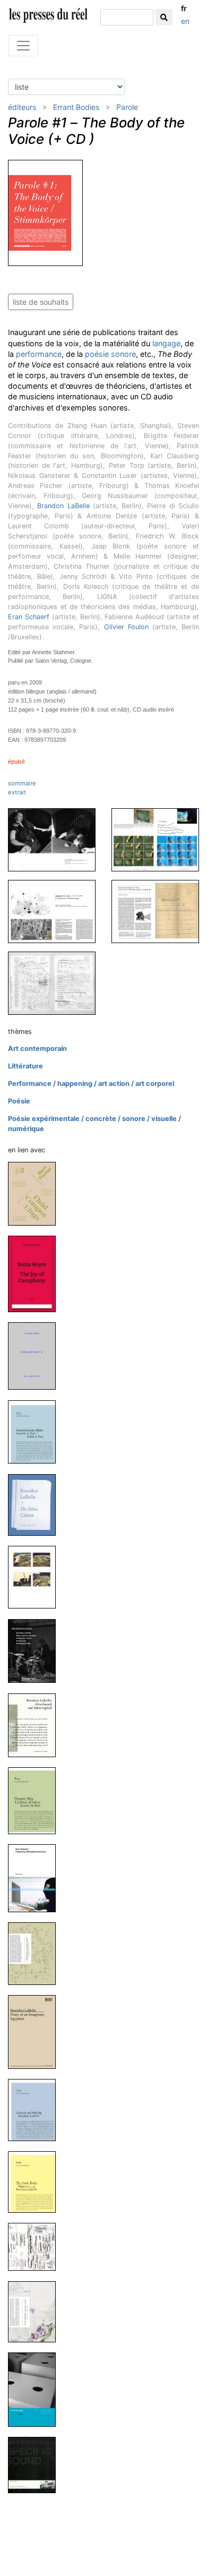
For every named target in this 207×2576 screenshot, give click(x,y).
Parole (127, 107)
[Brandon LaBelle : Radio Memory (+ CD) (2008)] (36, 2311)
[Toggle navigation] (23, 46)
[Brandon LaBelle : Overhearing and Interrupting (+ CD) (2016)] (36, 1725)
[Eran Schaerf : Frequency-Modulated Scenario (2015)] (36, 1878)
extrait (17, 792)
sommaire (22, 783)
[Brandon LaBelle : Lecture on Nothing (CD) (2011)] (36, 2109)
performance (39, 354)
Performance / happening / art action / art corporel (91, 1084)
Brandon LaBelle (63, 506)
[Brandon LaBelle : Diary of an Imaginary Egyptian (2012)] (36, 2031)
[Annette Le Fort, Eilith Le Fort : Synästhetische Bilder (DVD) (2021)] (36, 1431)
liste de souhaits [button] (41, 302)
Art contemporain (37, 1049)
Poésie (19, 1101)
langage (166, 343)
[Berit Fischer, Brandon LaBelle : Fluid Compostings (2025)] (36, 1193)
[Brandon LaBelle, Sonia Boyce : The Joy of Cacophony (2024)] (36, 1274)
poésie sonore (110, 354)
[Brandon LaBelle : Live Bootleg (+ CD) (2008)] (36, 2389)
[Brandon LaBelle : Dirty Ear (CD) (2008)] (36, 2246)
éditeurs (22, 107)
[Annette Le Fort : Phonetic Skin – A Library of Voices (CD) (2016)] (36, 1800)
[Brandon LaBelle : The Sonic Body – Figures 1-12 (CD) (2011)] (36, 2182)
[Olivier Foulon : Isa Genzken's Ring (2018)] (36, 1577)
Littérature (25, 1066)
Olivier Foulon (126, 627)
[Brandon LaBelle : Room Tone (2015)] (36, 1953)
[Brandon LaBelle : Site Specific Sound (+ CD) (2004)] (36, 2465)
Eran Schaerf (29, 617)
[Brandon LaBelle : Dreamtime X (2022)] (36, 1355)
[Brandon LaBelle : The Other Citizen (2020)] (36, 1504)
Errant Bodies (76, 107)
